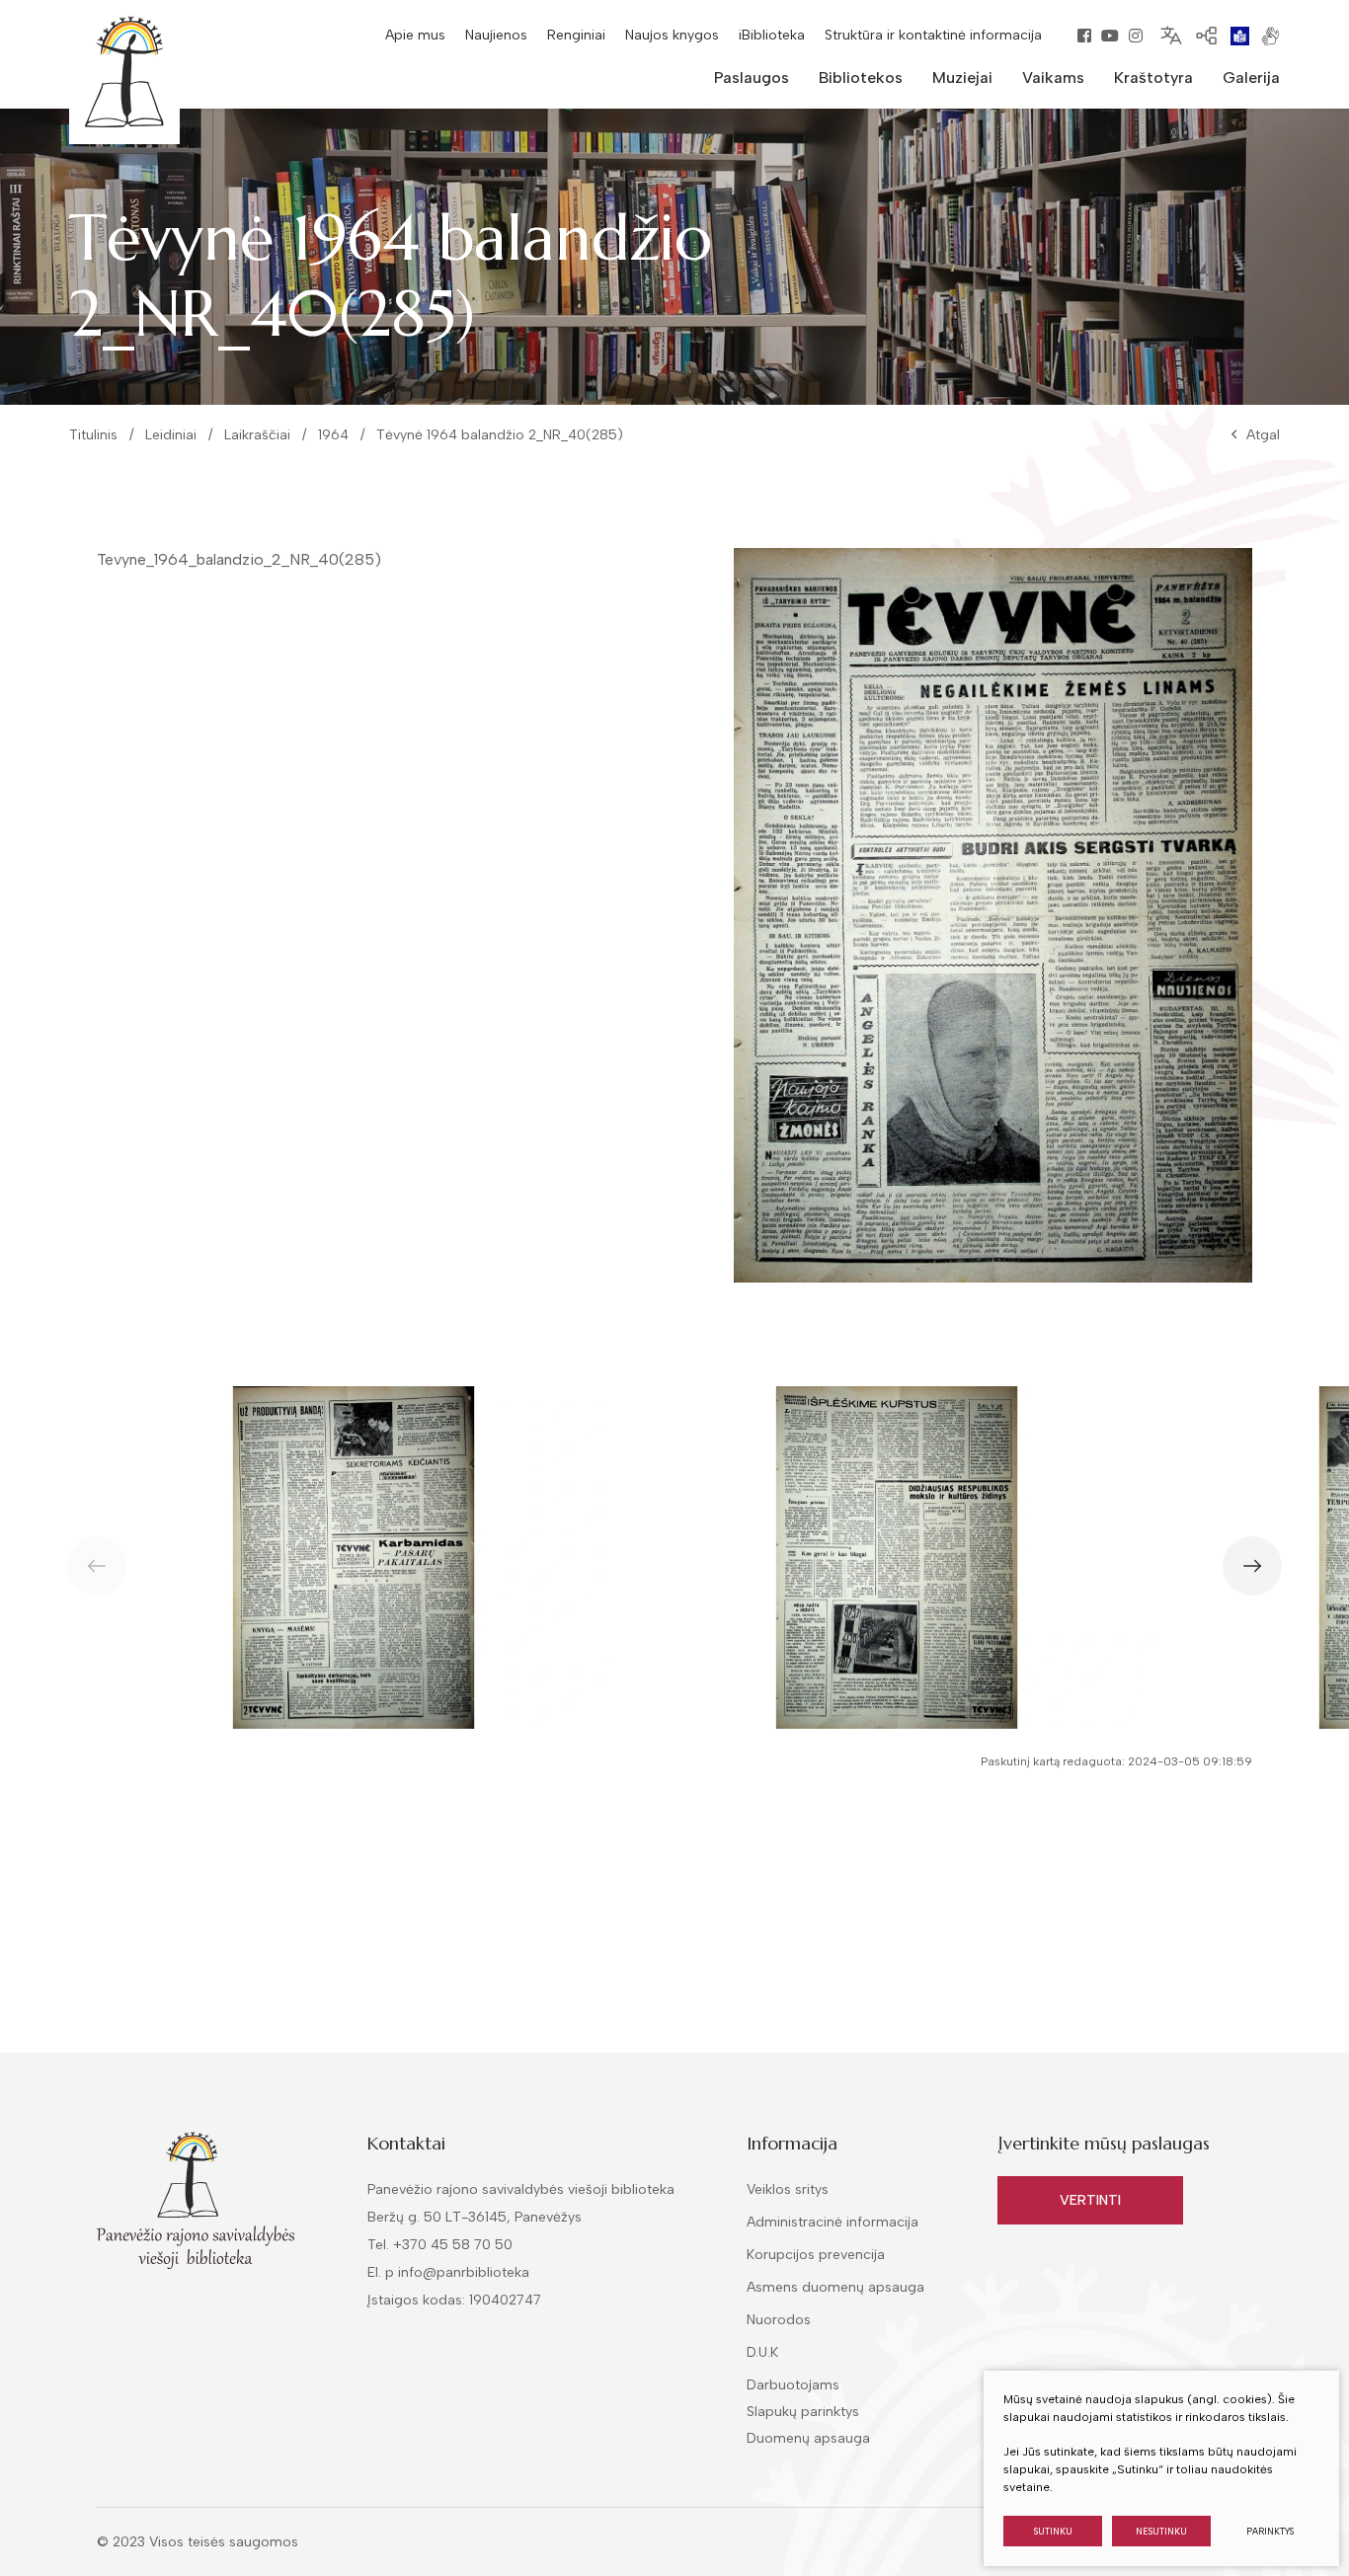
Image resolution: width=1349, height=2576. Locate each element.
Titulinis (93, 435)
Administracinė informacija (833, 2222)
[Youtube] (1110, 36)
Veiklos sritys (788, 2189)
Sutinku (1053, 2531)
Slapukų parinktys (803, 2412)
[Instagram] (1136, 36)
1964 (333, 435)
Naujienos (496, 35)
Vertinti (1090, 2200)
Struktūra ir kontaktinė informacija (933, 35)
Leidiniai (171, 435)
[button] (1252, 1566)
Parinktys (1270, 2531)
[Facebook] (1084, 36)
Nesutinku (1161, 2531)
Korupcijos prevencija (816, 2255)
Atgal (1263, 435)
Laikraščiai (257, 435)
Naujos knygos (672, 35)
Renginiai (576, 35)
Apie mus (415, 35)
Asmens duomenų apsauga (835, 2287)
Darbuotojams (793, 2385)
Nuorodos (779, 2320)
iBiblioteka (772, 35)
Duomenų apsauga (808, 2438)
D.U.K (762, 2352)
